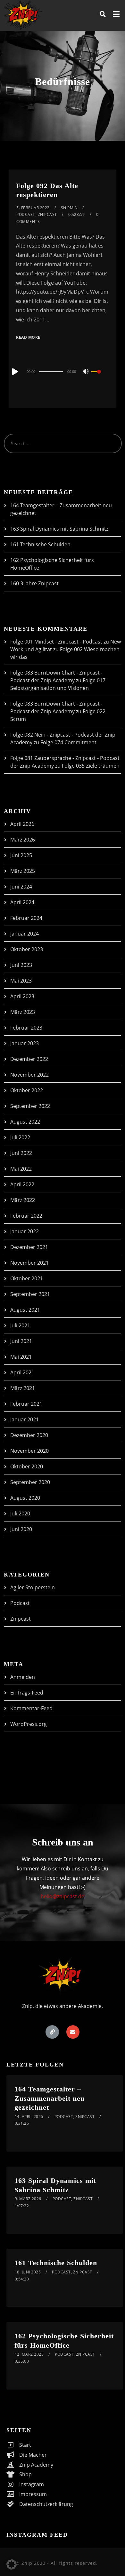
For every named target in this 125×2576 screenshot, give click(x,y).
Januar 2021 (25, 1419)
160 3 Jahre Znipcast (34, 583)
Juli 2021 (20, 1325)
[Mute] (86, 372)
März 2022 (23, 1200)
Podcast (26, 214)
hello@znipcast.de (63, 1896)
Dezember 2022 (29, 1059)
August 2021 (25, 1310)
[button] (12, 2564)
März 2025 (23, 871)
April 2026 (22, 824)
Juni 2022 (21, 1153)
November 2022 (29, 1075)
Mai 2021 (21, 1357)
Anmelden (23, 1677)
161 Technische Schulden (40, 544)
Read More (28, 337)
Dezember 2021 (29, 1247)
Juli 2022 (20, 1137)
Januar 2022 (25, 1231)
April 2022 (22, 1184)
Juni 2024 (21, 887)
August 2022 (25, 1122)
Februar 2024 (26, 918)
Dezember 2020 (29, 1435)
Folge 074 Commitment (68, 742)
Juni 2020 (21, 1529)
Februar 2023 (26, 1028)
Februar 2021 (26, 1404)
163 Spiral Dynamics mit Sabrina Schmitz (59, 529)
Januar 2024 (25, 934)
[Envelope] (73, 2032)
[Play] (14, 372)
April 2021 (22, 1372)
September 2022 (30, 1106)
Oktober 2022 (27, 1090)
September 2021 (30, 1294)
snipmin (69, 208)
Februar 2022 (26, 1216)
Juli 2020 (20, 1513)
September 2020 (30, 1482)
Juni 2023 (21, 965)
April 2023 (22, 996)
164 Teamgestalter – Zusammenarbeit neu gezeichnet (50, 2098)
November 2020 (29, 1451)
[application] (63, 371)
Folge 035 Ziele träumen (91, 766)
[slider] (100, 377)
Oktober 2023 (27, 949)
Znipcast (47, 214)
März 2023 (23, 1012)
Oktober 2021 (27, 1278)
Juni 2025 (21, 855)
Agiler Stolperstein (33, 1587)
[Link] (52, 2032)
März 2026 (23, 840)
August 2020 (25, 1498)
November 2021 (29, 1263)
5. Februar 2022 (33, 208)
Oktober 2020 (27, 1466)
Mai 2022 (21, 1169)
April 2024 (22, 902)
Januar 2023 (25, 1043)
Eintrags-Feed (27, 1693)
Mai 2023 (21, 981)
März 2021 (23, 1388)
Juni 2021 (21, 1341)
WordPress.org (29, 1724)
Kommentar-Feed (31, 1708)
